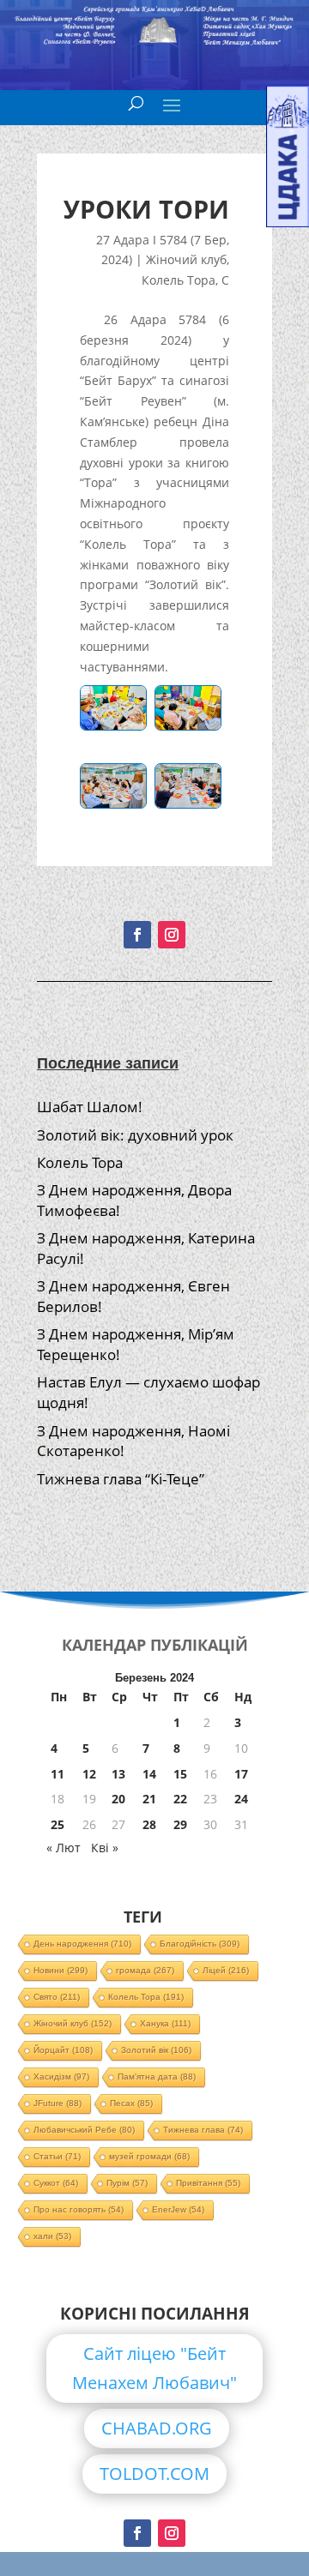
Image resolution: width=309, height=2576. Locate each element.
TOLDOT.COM (154, 2474)
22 (180, 1799)
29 (180, 1824)
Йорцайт (63, 2050)
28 (149, 1824)
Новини (61, 1970)
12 (89, 1774)
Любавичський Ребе (84, 2130)
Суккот (56, 2183)
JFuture (58, 2103)
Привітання (208, 2183)
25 (58, 1824)
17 (241, 1774)
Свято (57, 1997)
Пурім (127, 2183)
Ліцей (226, 1970)
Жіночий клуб (186, 259)
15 (180, 1774)
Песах (131, 2103)
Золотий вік (156, 2050)
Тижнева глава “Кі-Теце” (121, 1479)
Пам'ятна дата (157, 2076)
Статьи (57, 2156)
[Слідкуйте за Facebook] (137, 935)
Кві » (105, 1848)
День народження (82, 1944)
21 (149, 1799)
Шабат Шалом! (90, 1107)
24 (241, 1799)
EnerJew (178, 2209)
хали (52, 2236)
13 (118, 1774)
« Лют (64, 1848)
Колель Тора (179, 280)
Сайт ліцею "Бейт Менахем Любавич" (154, 2368)
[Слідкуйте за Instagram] (172, 935)
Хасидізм (61, 2076)
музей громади (149, 2156)
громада (145, 1970)
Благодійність (200, 1944)
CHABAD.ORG (157, 2428)
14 (149, 1774)
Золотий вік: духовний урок (135, 1135)
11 (58, 1774)
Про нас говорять (79, 2209)
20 (118, 1799)
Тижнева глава (203, 2130)
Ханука (165, 2023)
